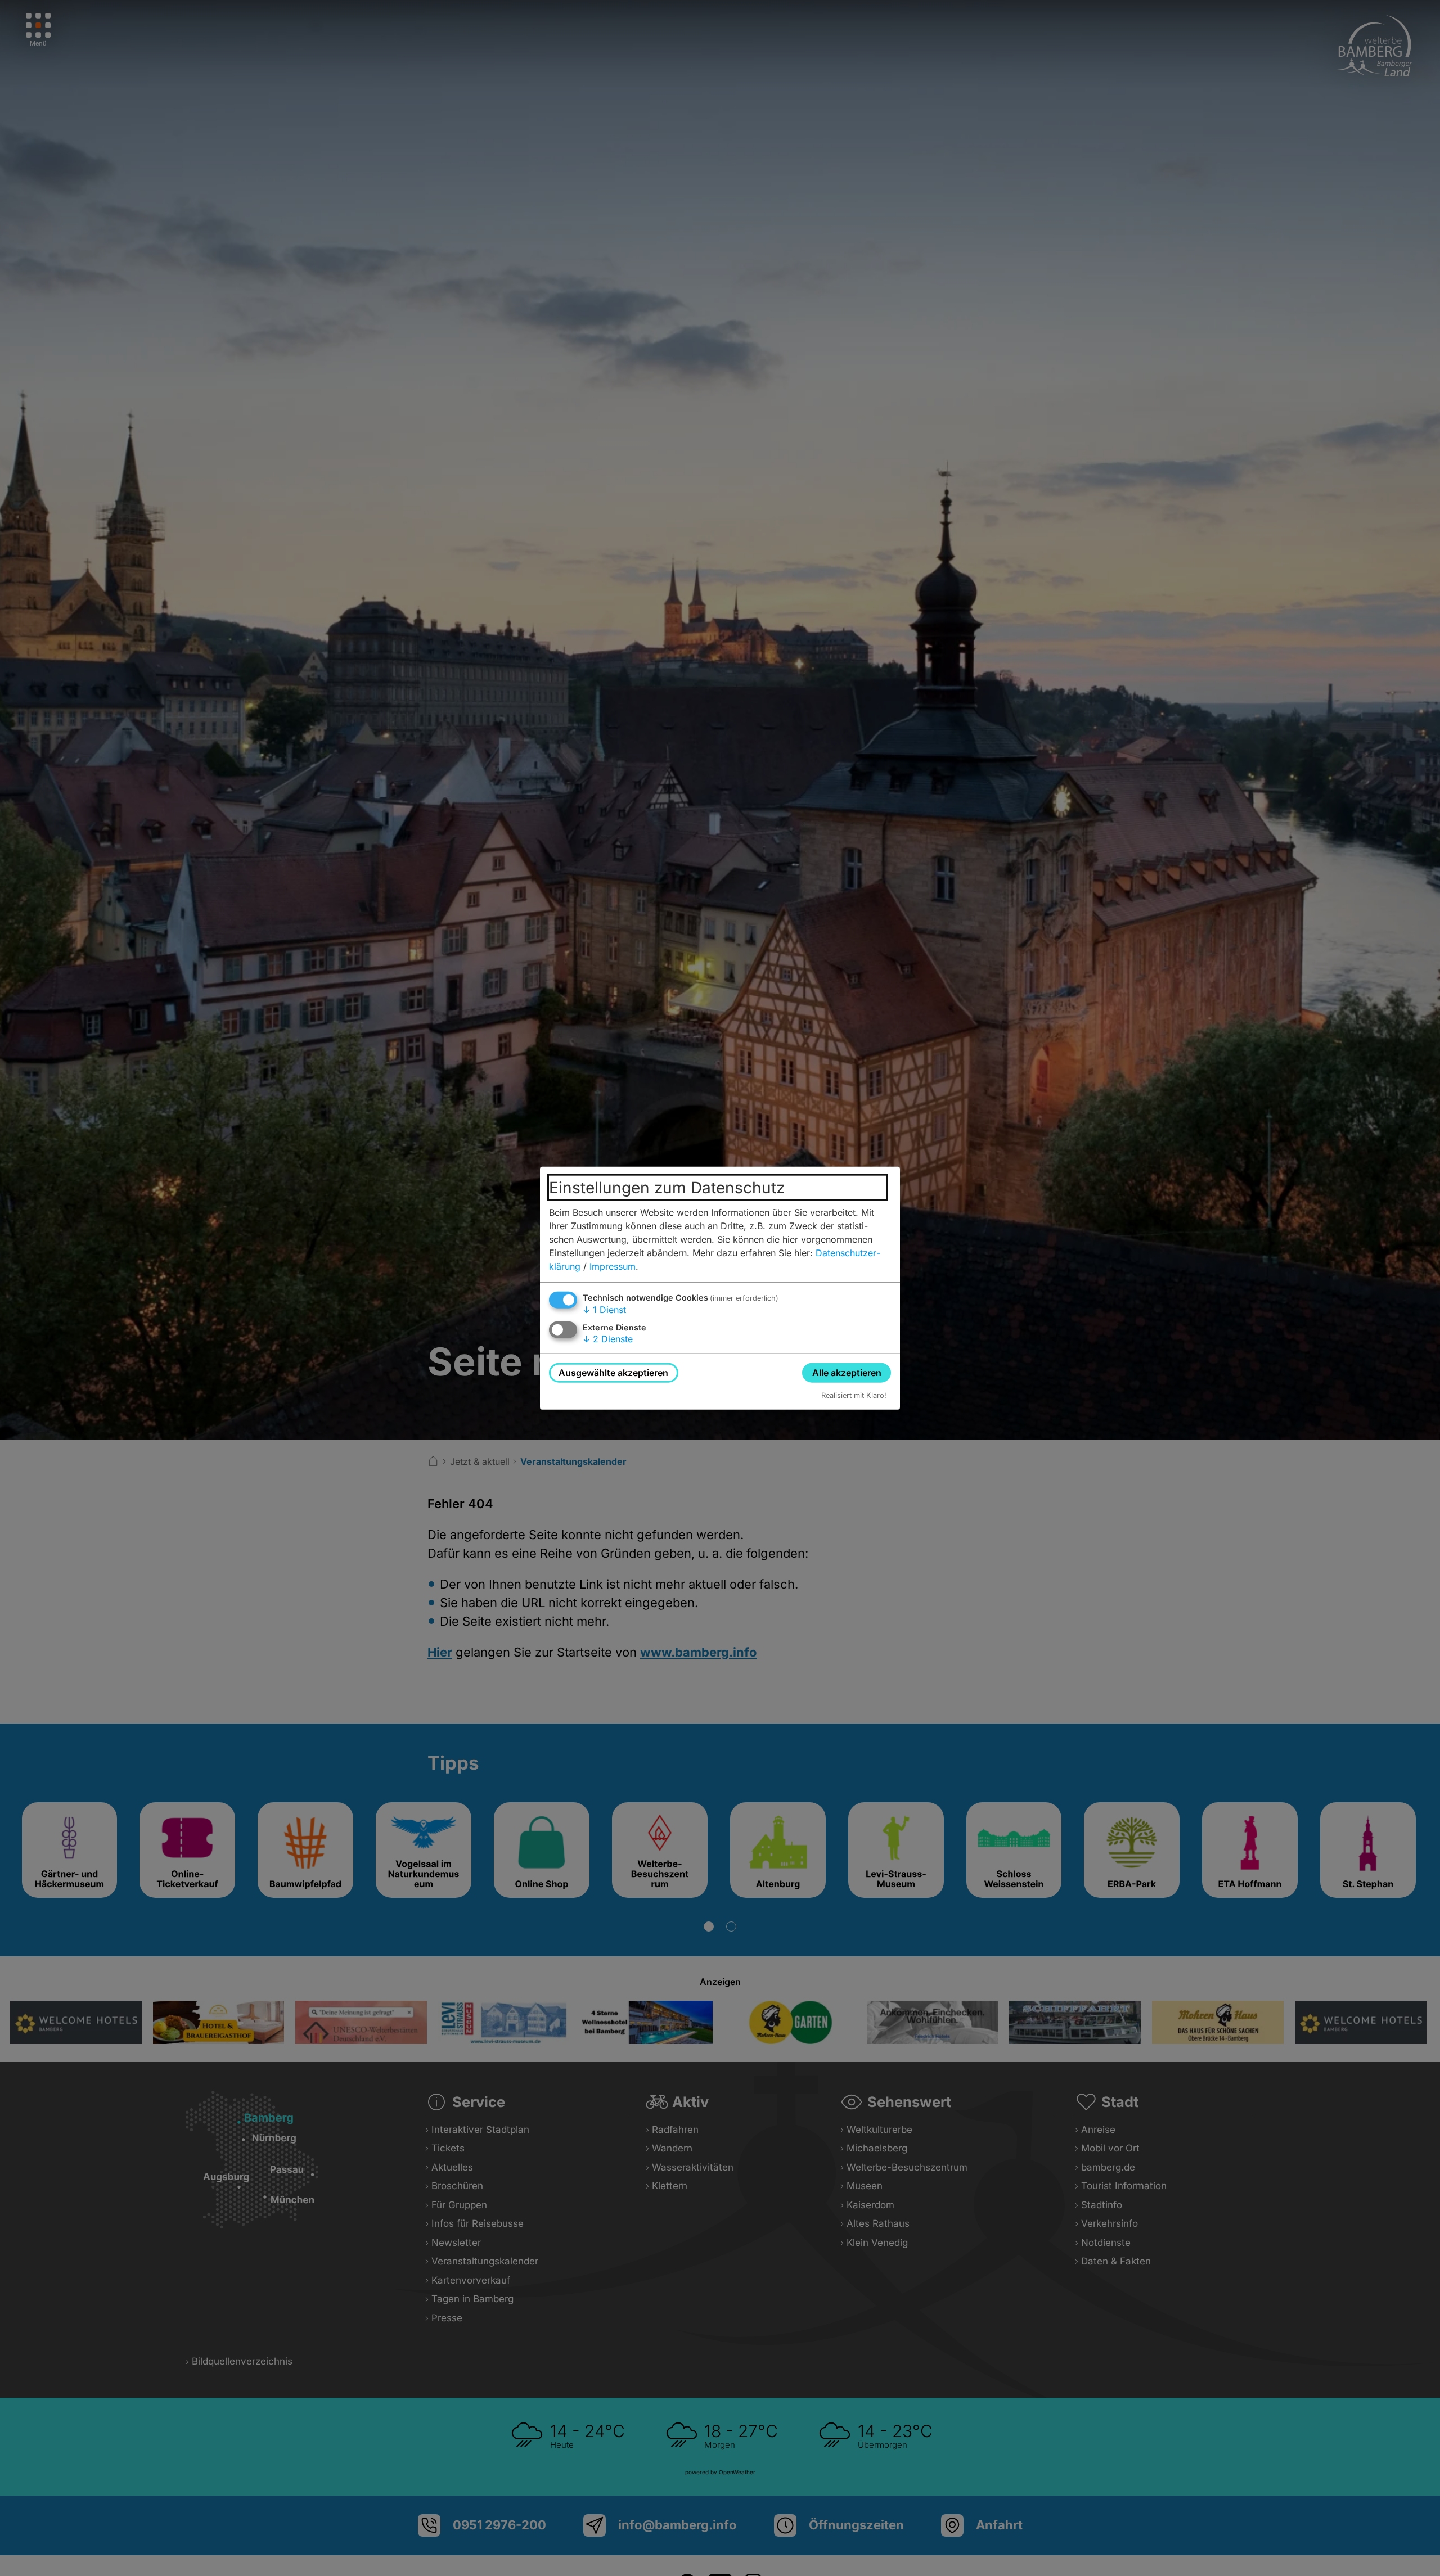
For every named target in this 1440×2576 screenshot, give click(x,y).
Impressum (613, 1266)
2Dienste (608, 1339)
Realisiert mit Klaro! (854, 1395)
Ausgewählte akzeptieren (613, 1372)
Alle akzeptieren (847, 1372)
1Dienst (604, 1309)
